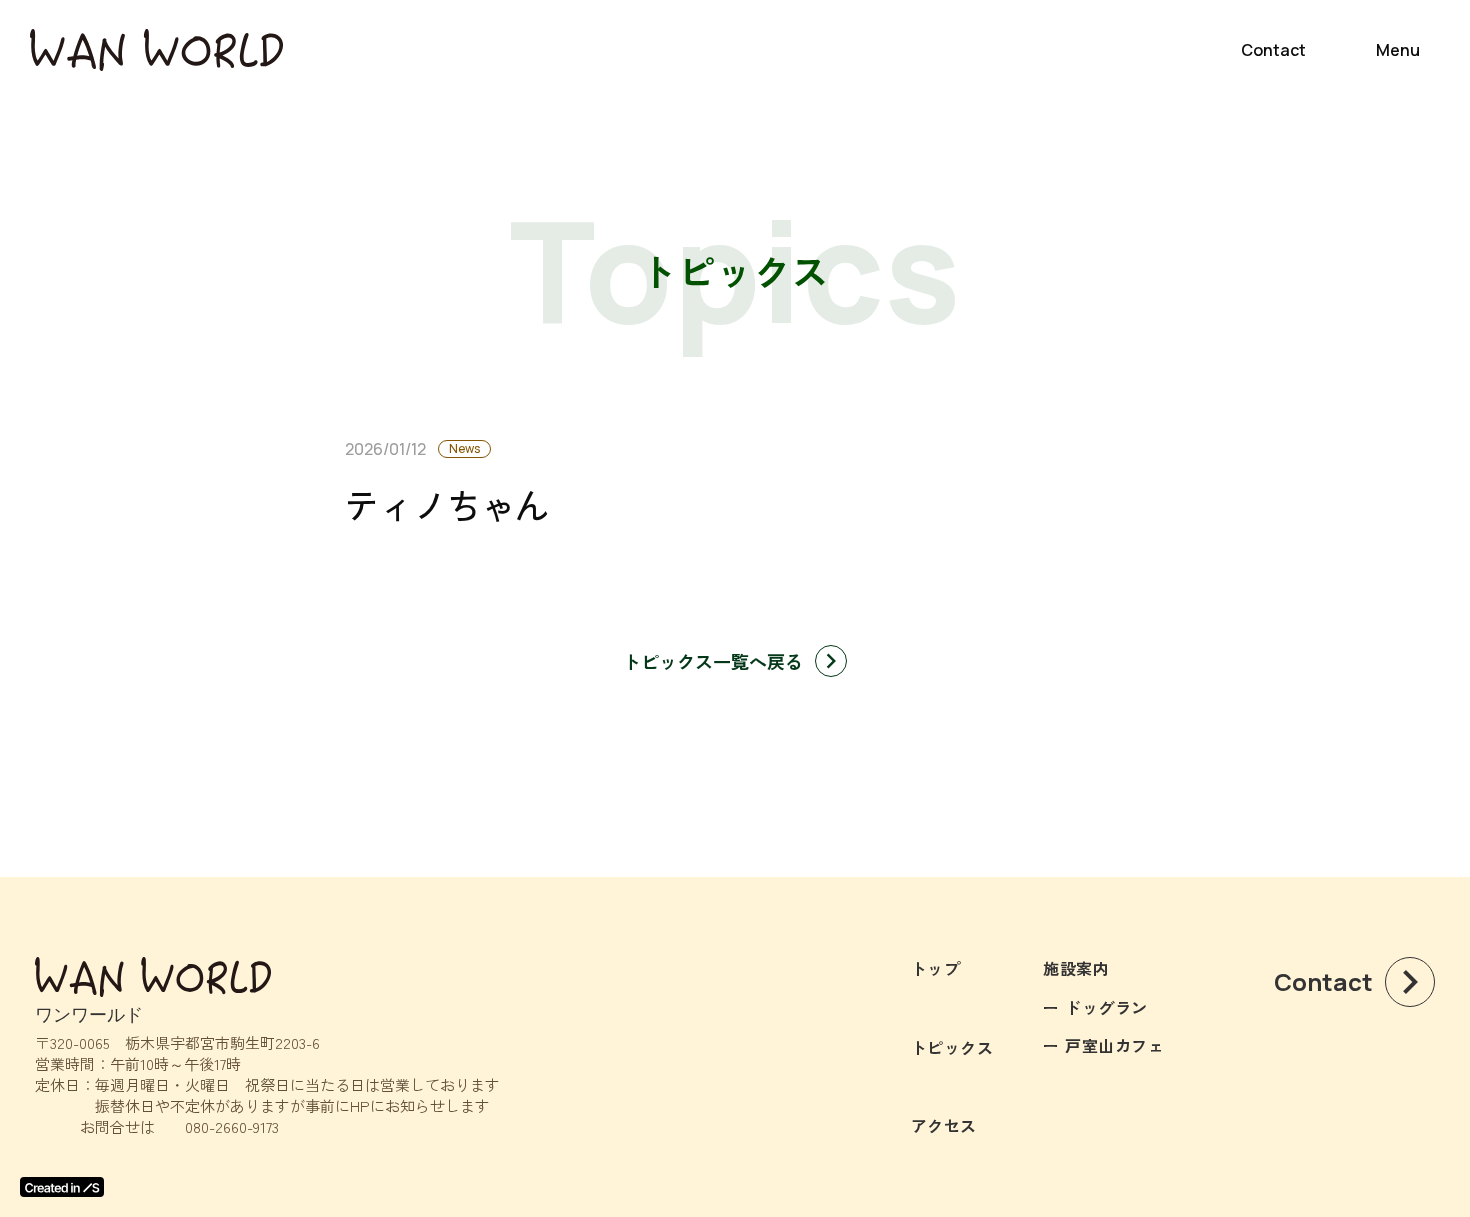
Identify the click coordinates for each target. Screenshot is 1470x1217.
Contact (1273, 50)
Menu (1398, 50)
